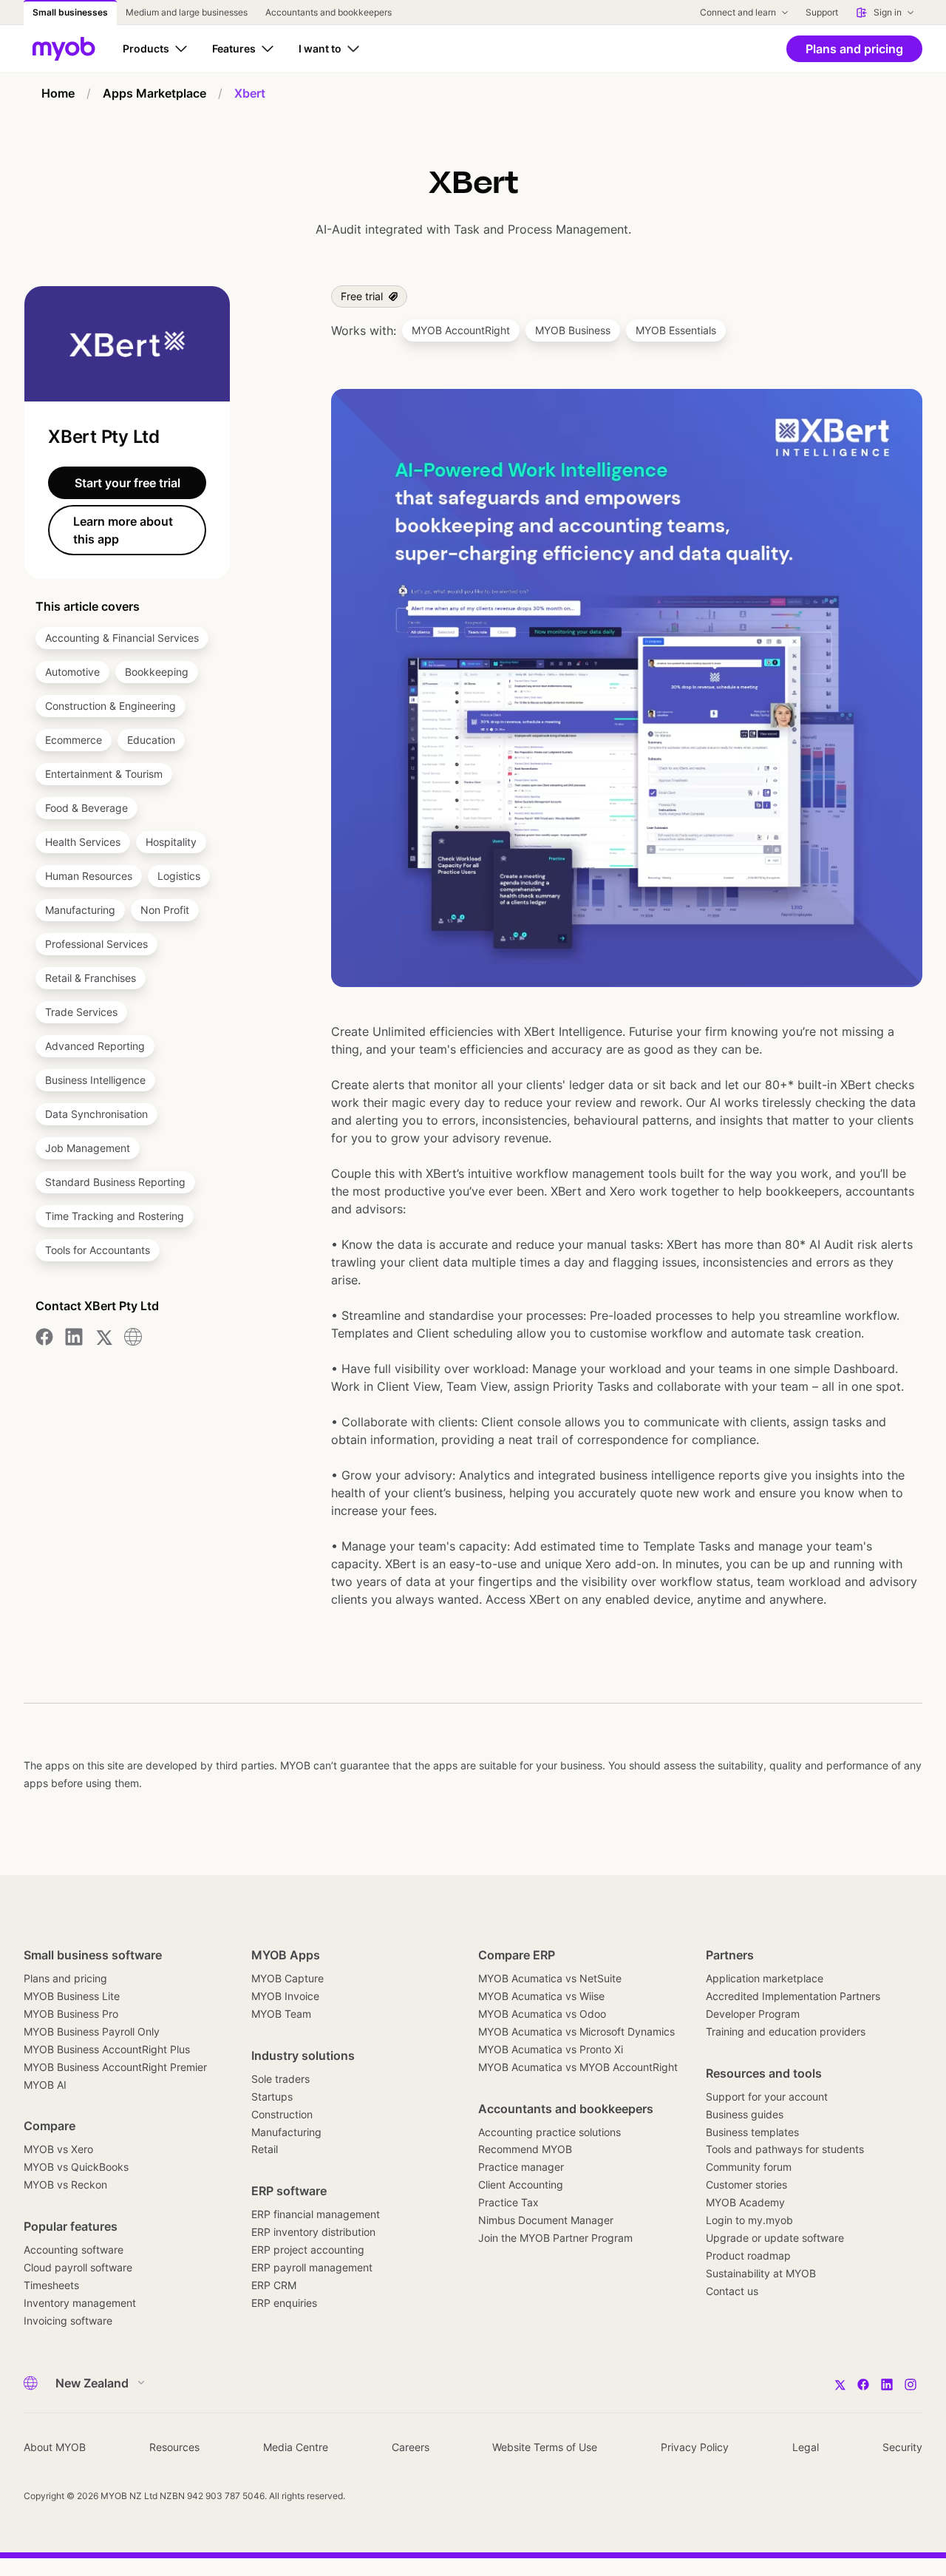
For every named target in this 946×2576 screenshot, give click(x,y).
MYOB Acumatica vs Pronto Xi (551, 2049)
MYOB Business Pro (71, 2014)
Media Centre (296, 2447)
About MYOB (55, 2447)
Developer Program (753, 2014)
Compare (50, 2126)
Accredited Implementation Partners (793, 1996)
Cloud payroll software (78, 2267)
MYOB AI (45, 2085)
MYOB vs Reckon (65, 2184)
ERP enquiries (284, 2303)
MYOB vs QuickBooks (76, 2167)
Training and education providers (786, 2031)
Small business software (93, 1955)
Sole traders (280, 2079)
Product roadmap (748, 2255)
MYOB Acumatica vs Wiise (541, 1996)
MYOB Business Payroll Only (92, 2031)
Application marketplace (765, 1978)
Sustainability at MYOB (761, 2273)
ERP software (289, 2191)
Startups (272, 2097)
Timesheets (51, 2285)
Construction (282, 2114)
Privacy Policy (695, 2447)
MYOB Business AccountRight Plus (107, 2049)
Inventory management (80, 2303)
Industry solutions (303, 2055)
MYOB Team (281, 2014)
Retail (265, 2149)
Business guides (745, 2114)
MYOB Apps (286, 1955)
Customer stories (746, 2184)
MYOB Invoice (285, 1996)
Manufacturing (286, 2132)
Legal (806, 2447)
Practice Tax (508, 2202)
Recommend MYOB (525, 2149)
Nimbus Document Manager (546, 2220)
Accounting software (74, 2250)
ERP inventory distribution (313, 2232)
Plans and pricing (65, 1978)
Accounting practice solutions (549, 2132)
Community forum (749, 2167)
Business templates (752, 2132)
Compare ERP (517, 1955)
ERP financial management (316, 2214)
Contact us (732, 2291)
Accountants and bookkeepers (566, 2109)
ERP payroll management (312, 2267)
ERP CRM (274, 2285)
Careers (411, 2447)
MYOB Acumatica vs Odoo (542, 2014)
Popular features (71, 2226)
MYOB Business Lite (72, 1996)
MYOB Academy (745, 2202)
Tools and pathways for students (785, 2149)
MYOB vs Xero (58, 2149)
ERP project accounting (308, 2250)
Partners (730, 1955)
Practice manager (521, 2167)
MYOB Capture (287, 1978)
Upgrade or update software (775, 2238)
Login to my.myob (749, 2220)
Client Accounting (521, 2184)
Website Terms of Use (545, 2447)
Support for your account (767, 2097)
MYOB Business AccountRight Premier (115, 2067)
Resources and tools (764, 2073)
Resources (174, 2447)
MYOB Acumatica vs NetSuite (550, 1978)
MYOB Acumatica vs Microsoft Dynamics (576, 2031)
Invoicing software (68, 2321)
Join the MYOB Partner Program (555, 2238)
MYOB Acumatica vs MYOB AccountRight (578, 2067)
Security (902, 2447)
